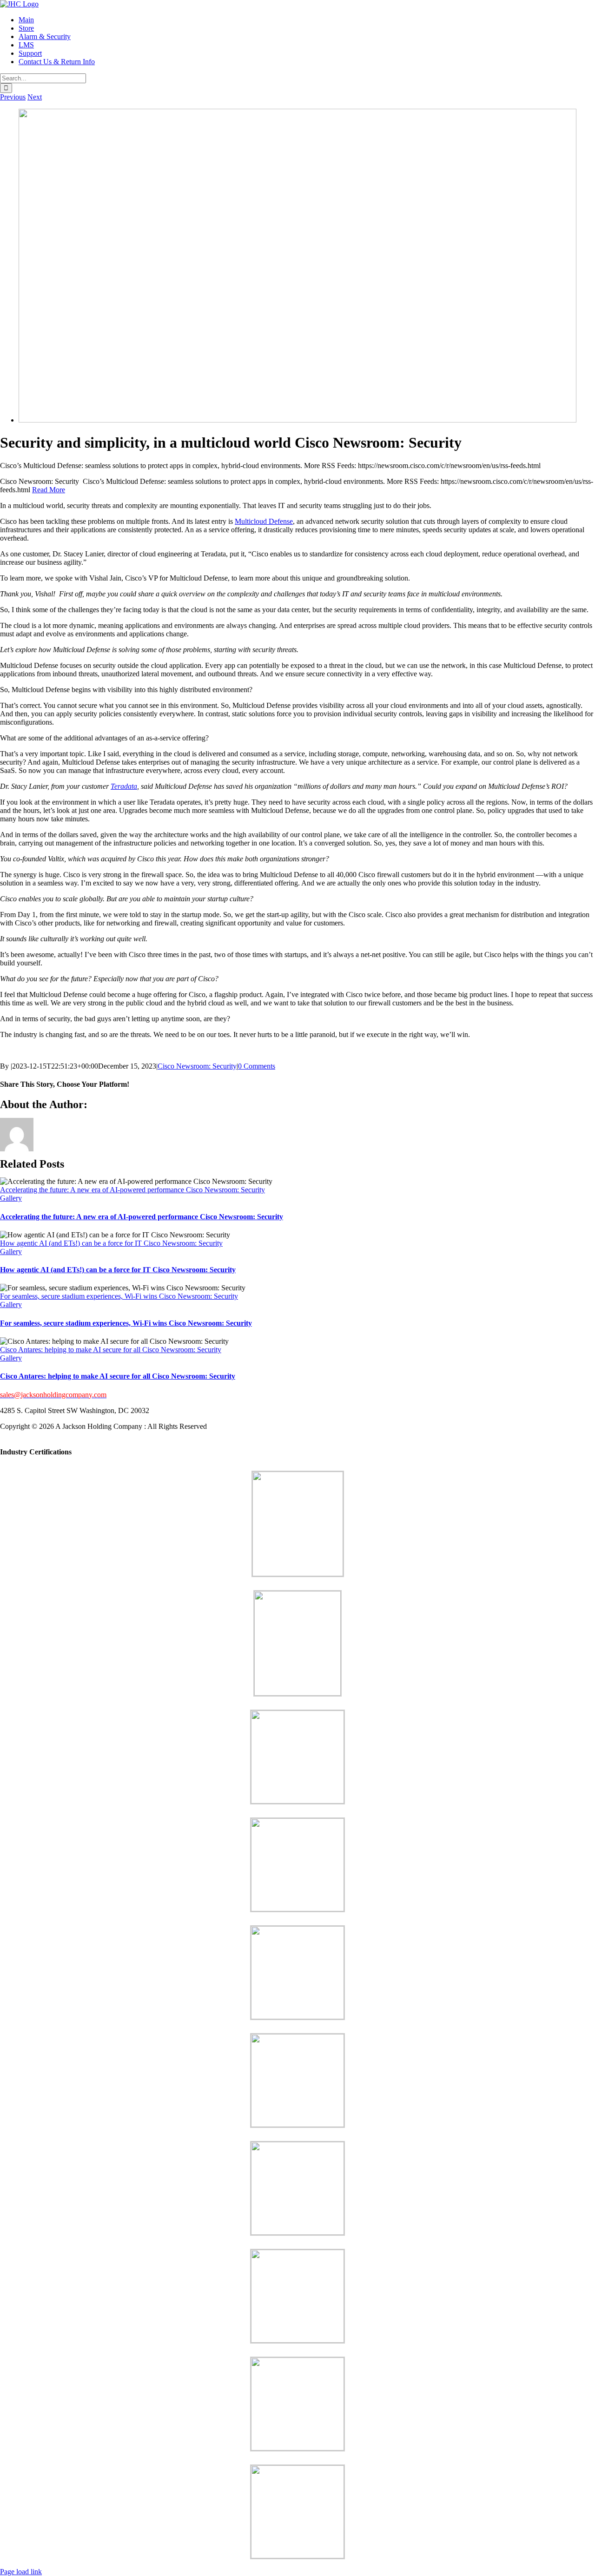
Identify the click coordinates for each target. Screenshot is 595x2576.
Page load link (21, 2572)
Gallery (11, 1198)
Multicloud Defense (264, 521)
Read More (49, 490)
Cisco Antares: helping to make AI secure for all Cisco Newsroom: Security (111, 1350)
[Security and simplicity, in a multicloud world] (297, 420)
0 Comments (257, 1066)
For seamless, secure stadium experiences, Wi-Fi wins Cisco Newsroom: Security (119, 1296)
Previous (13, 97)
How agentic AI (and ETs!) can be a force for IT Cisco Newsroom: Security (111, 1243)
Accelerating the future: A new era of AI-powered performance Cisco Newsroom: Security (132, 1190)
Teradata (124, 786)
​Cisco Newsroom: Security (197, 1066)
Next (35, 97)
